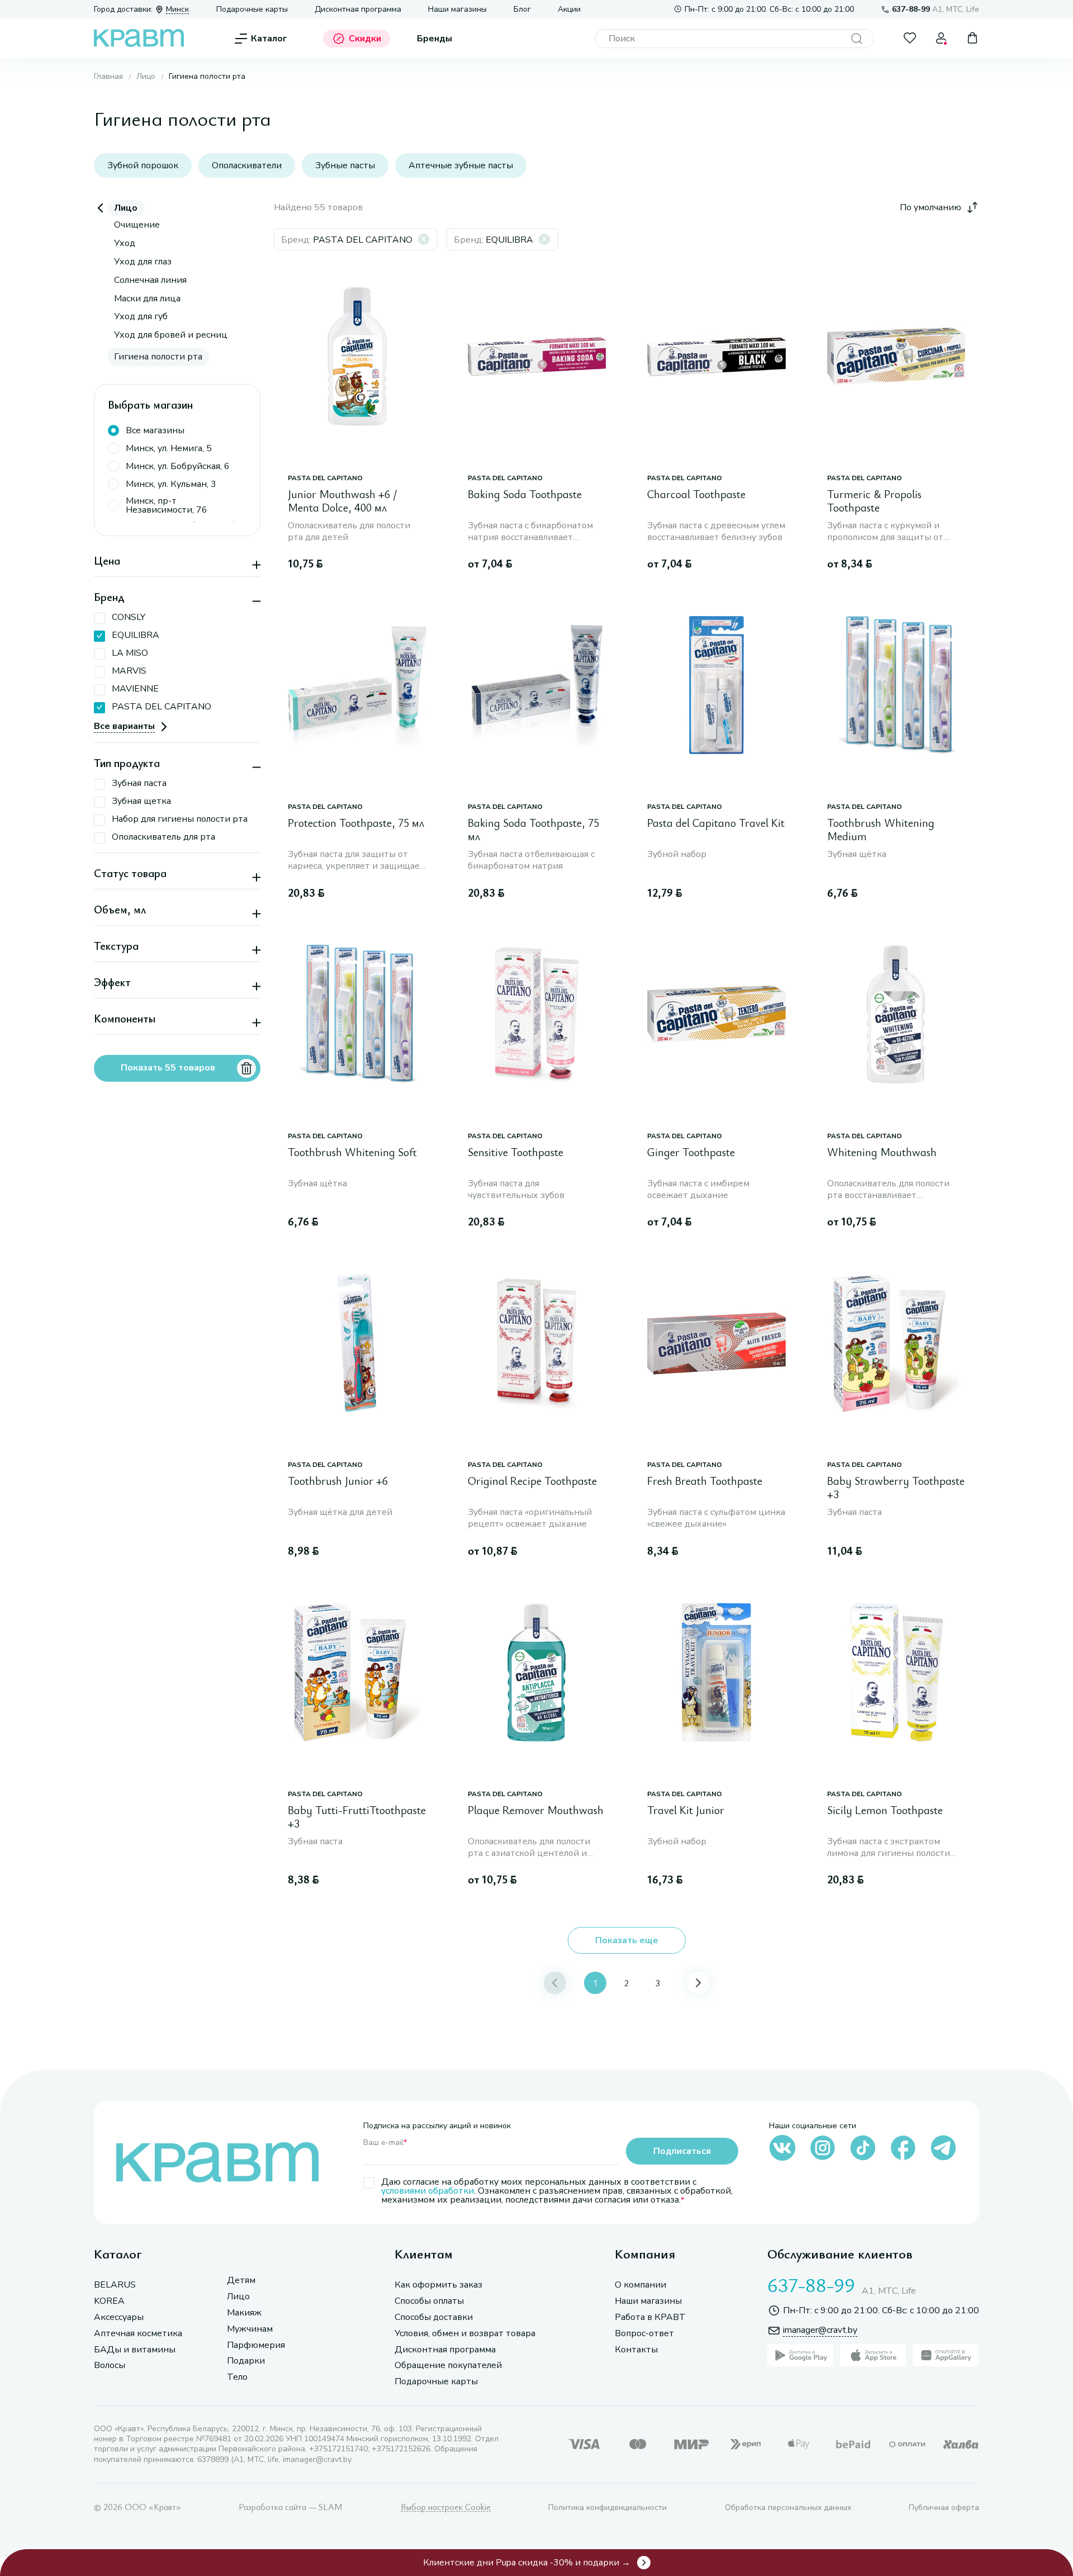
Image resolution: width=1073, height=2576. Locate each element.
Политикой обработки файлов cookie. (752, 2487)
